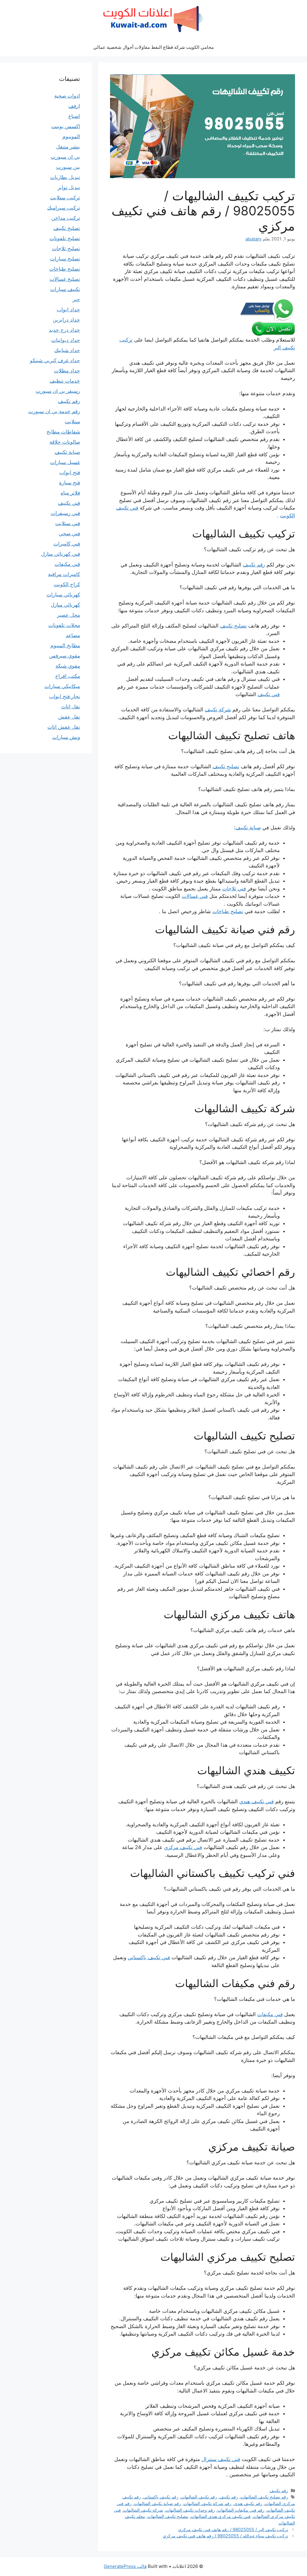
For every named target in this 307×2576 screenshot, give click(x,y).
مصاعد (73, 635)
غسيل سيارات (65, 462)
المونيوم (71, 137)
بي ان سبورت (65, 157)
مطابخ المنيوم (65, 645)
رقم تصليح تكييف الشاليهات (264, 2497)
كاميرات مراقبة (64, 574)
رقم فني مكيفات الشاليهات (241, 2510)
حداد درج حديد (64, 330)
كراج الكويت (67, 584)
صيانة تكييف (248, 828)
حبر (76, 299)
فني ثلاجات (234, 889)
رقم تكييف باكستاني (161, 2497)
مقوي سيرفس (65, 656)
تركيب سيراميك (64, 208)
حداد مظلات (67, 371)
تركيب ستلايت (65, 198)
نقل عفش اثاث (64, 727)
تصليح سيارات (65, 259)
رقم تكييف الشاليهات (199, 2497)
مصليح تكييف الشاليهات (168, 2516)
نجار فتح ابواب (65, 696)
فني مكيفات (270, 2014)
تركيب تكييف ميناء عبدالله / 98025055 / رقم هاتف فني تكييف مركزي (225, 2536)
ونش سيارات (66, 737)
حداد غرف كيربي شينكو (55, 360)
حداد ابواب (68, 310)
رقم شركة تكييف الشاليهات (207, 2503)
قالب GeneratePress (125, 2566)
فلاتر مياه (70, 493)
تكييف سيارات (65, 289)
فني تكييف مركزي (183, 1847)
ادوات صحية (67, 96)
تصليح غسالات (65, 279)
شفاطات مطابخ (63, 432)
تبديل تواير (69, 187)
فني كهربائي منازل (61, 554)
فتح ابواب (70, 472)
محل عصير (69, 615)
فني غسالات (195, 896)
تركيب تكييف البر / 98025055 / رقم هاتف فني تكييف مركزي (233, 2529)
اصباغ (74, 116)
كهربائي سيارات (63, 595)
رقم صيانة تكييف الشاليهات (158, 2503)
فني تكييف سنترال (221, 2459)
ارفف (74, 106)
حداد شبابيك (67, 350)
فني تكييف (269, 694)
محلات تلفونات (64, 625)
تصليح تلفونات (65, 238)
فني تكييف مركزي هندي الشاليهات (221, 2516)
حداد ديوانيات (66, 340)
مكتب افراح (68, 676)
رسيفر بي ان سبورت (58, 391)
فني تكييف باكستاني (149, 1957)
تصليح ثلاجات (66, 248)
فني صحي (69, 534)
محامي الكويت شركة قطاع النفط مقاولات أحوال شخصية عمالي (153, 47)
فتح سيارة (70, 483)
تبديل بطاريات (65, 177)
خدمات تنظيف (65, 381)
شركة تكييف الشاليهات (143, 2510)
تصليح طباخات (228, 911)
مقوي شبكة (68, 666)
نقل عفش (69, 717)
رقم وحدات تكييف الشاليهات (190, 2510)
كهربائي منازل (65, 605)
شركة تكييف (218, 710)
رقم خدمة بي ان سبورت (54, 411)
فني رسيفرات (65, 513)
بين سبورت (68, 167)
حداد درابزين (66, 320)
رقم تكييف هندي (248, 2503)
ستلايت (72, 422)
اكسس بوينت (66, 126)
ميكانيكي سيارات (62, 686)
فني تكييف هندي (256, 1801)
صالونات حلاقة (65, 442)
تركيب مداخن (66, 218)
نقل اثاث (71, 707)
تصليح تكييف (233, 626)
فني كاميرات (67, 544)
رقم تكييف (254, 565)
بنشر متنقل (68, 147)
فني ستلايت (68, 523)
